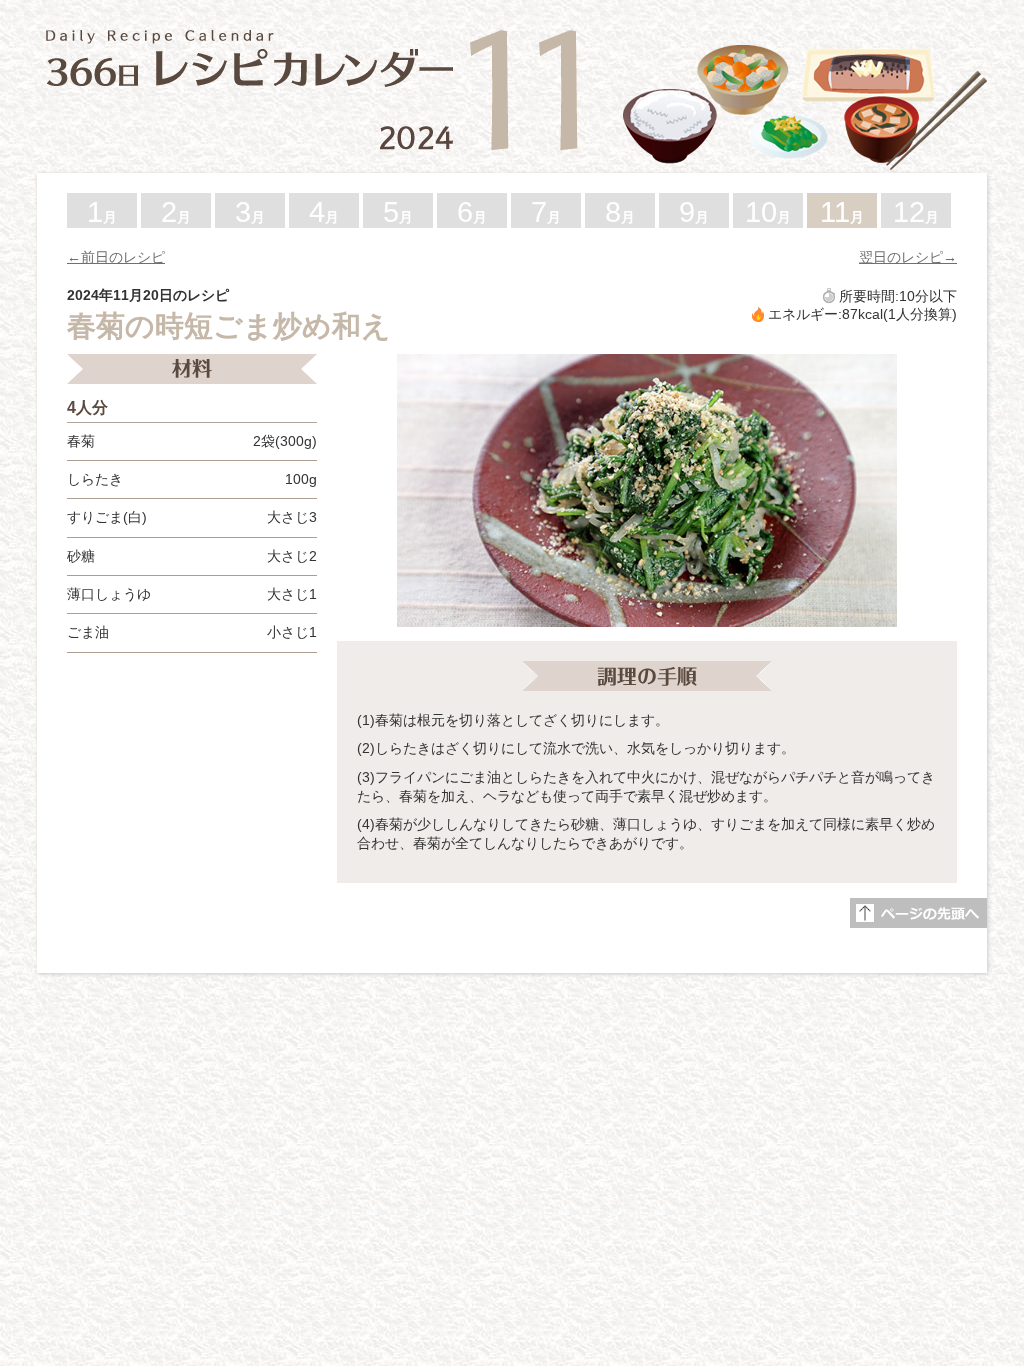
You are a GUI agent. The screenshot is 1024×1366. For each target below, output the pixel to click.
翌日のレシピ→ (908, 257)
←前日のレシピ (116, 257)
